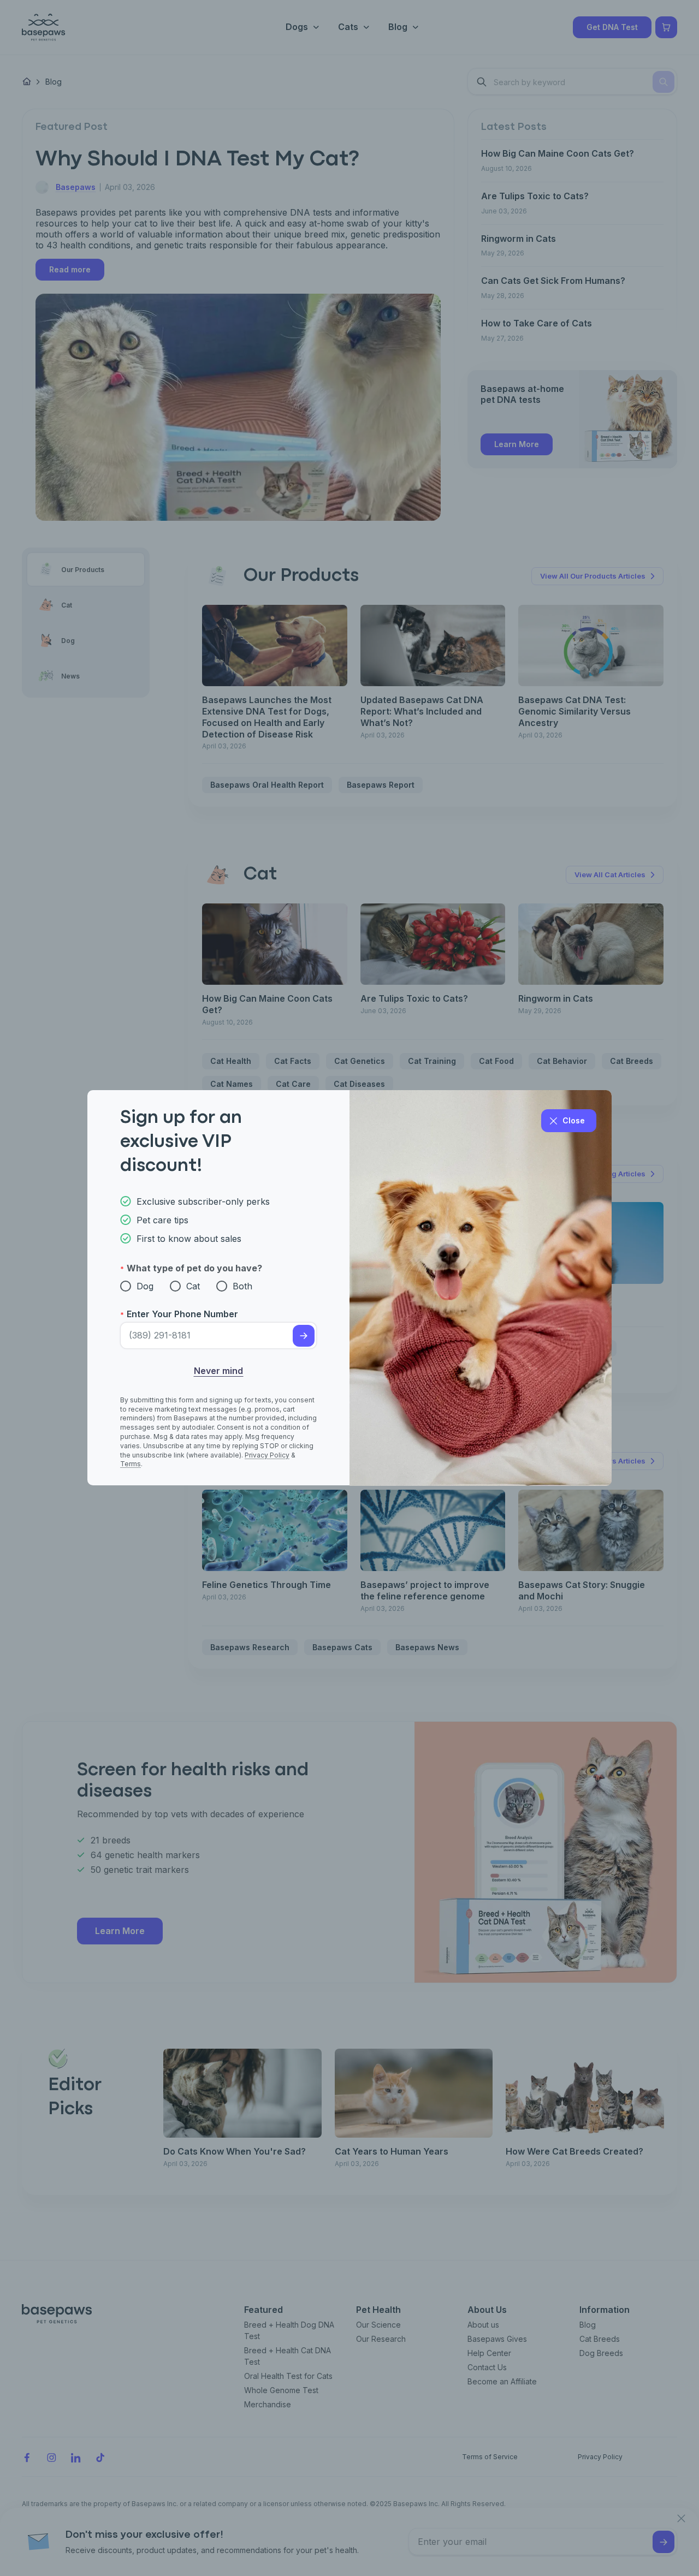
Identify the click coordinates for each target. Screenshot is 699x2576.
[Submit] (304, 1336)
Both (242, 1286)
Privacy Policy (267, 1455)
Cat (193, 1286)
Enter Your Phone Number (182, 1314)
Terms (131, 1464)
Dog (145, 1286)
